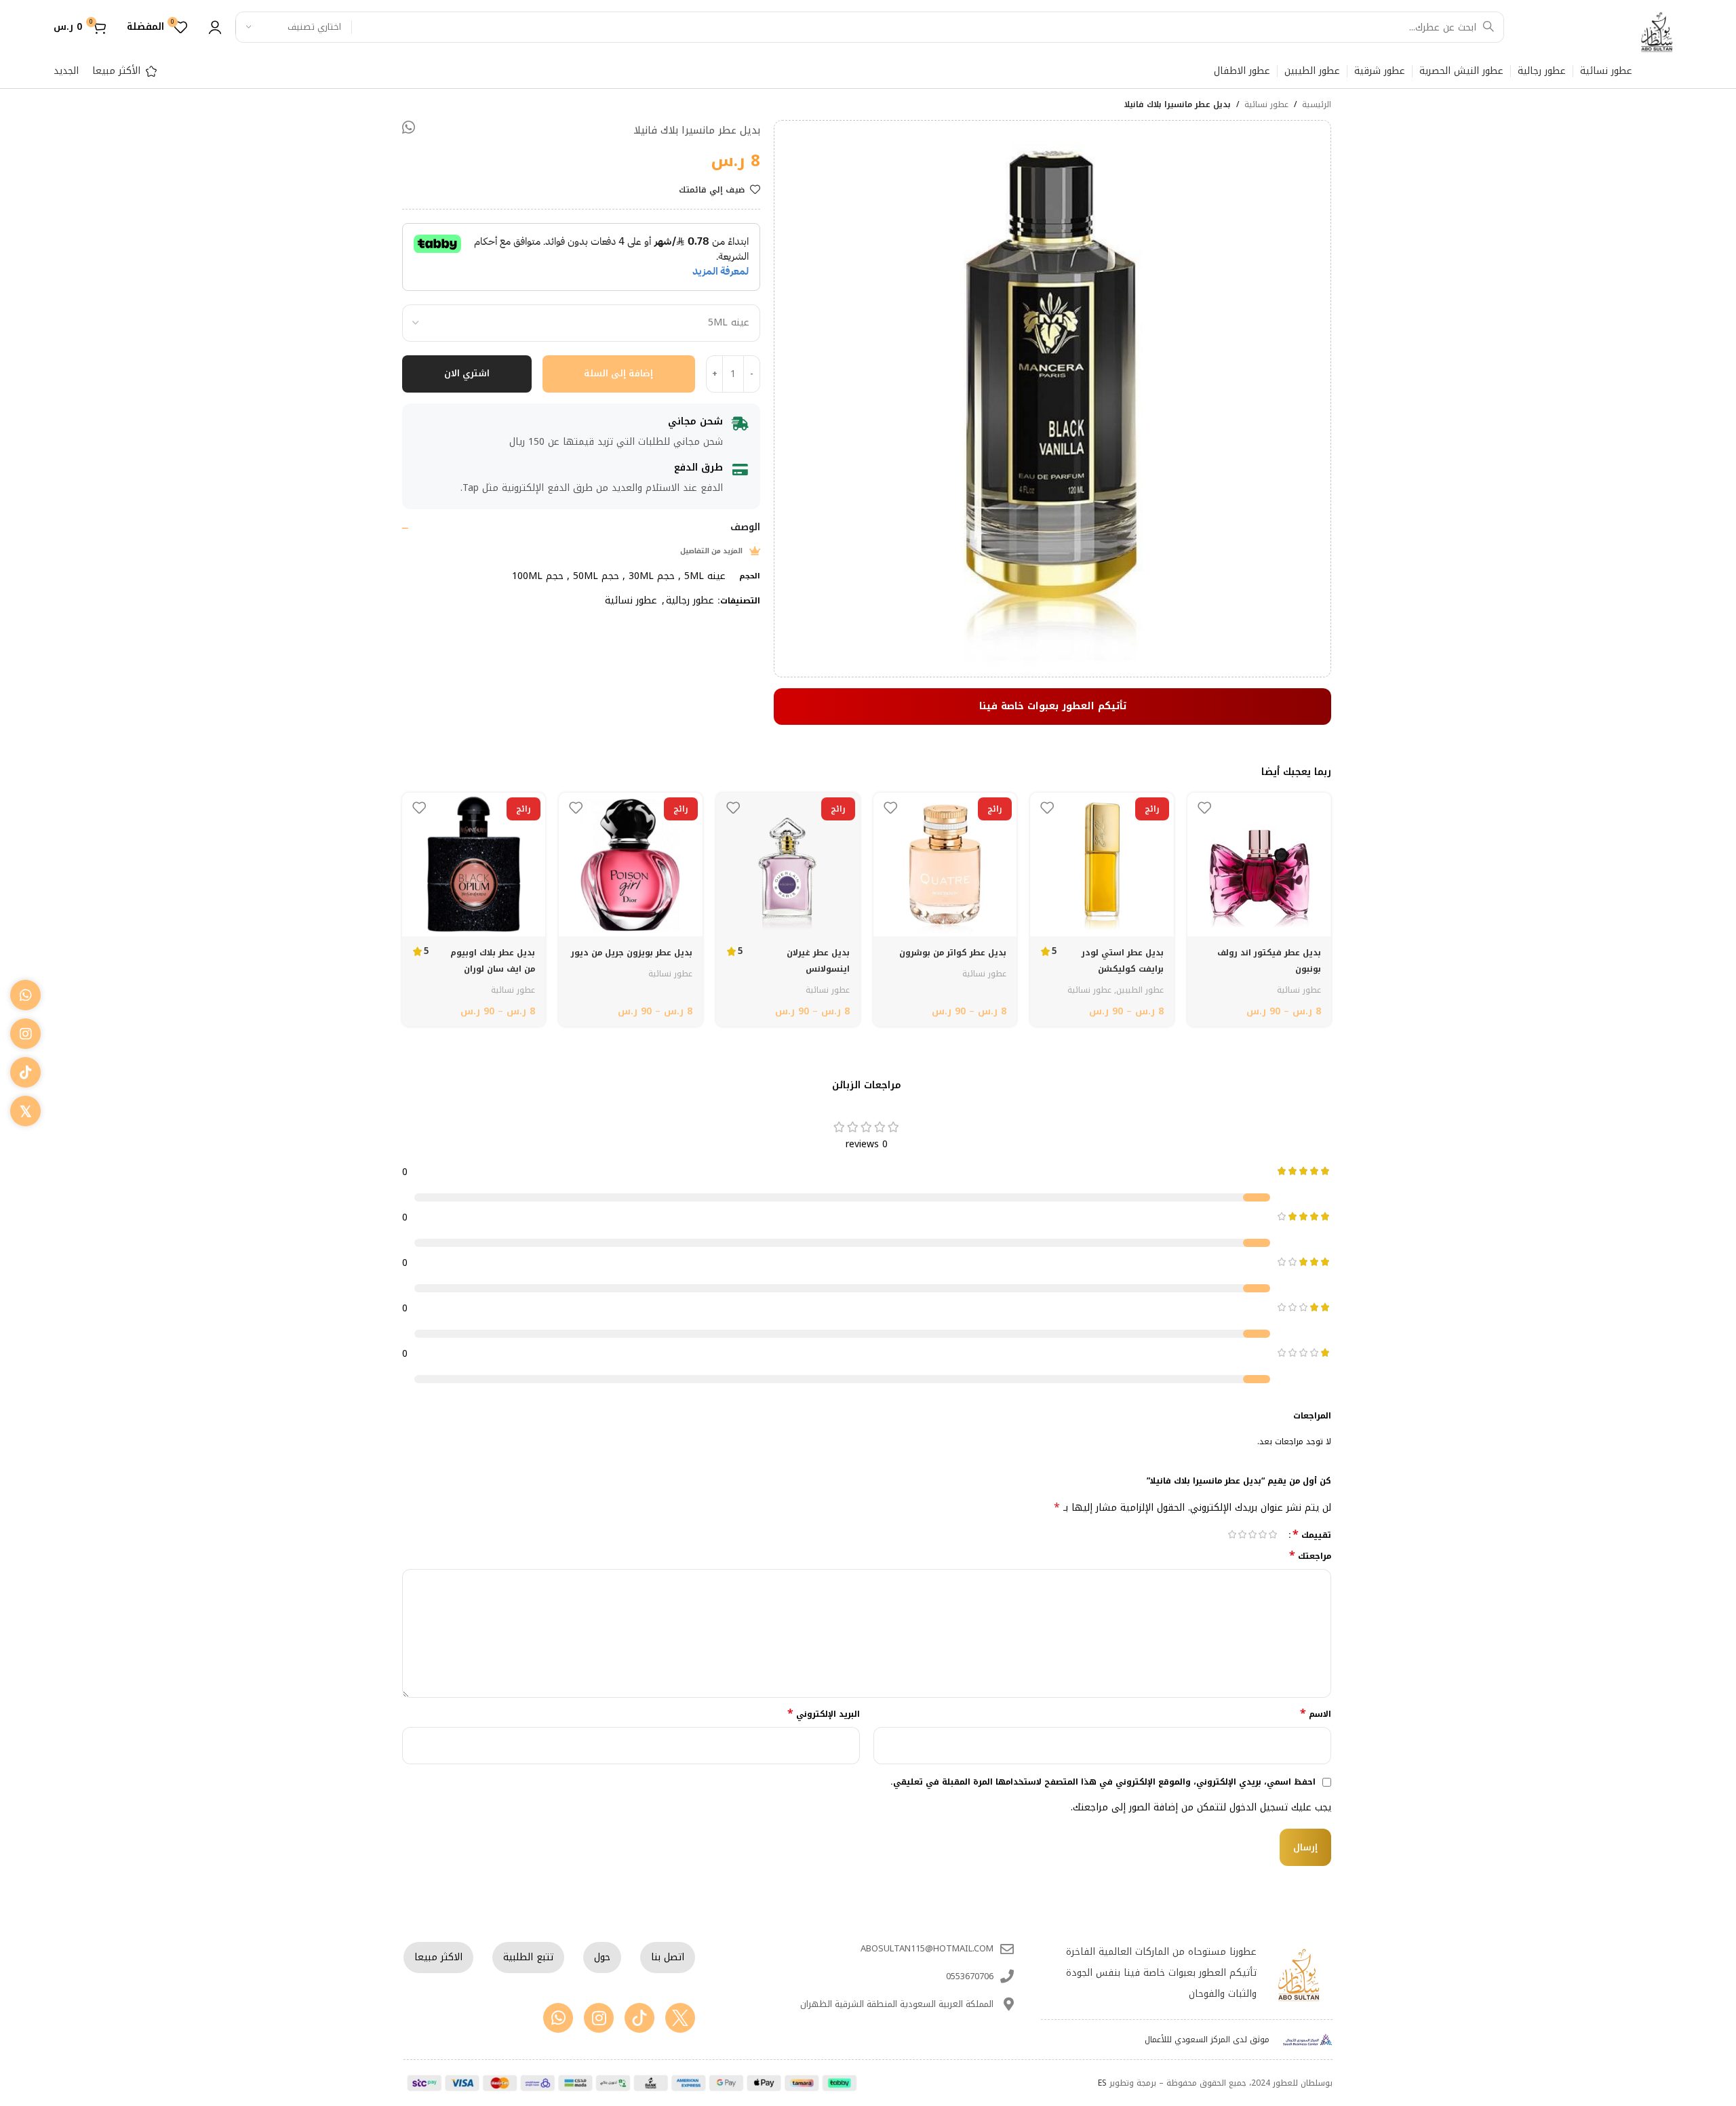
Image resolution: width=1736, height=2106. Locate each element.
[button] (409, 127)
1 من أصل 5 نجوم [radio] (1273, 1534)
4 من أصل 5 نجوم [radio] (1243, 1534)
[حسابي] (215, 27)
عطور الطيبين (1140, 990)
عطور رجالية (690, 600)
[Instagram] (599, 2018)
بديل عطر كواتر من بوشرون (953, 953)
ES (1102, 2083)
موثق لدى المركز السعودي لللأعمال (1207, 2040)
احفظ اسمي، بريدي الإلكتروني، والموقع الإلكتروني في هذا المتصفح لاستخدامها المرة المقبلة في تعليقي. (1103, 1782)
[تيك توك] (25, 1072)
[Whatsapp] (558, 2018)
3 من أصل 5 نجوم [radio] (1253, 1534)
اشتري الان (467, 373)
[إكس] (25, 1111)
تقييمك (1312, 1534)
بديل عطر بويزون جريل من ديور (632, 953)
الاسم (1316, 1714)
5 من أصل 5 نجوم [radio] (1232, 1534)
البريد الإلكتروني (824, 1714)
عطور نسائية (1266, 105)
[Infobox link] (1589, 27)
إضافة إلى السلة (618, 373)
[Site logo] (1657, 32)
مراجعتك (1310, 1556)
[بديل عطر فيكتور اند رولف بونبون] (1259, 865)
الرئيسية (1317, 105)
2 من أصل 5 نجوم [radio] (1263, 1534)
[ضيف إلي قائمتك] (1204, 808)
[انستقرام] (25, 1034)
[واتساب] (25, 995)
